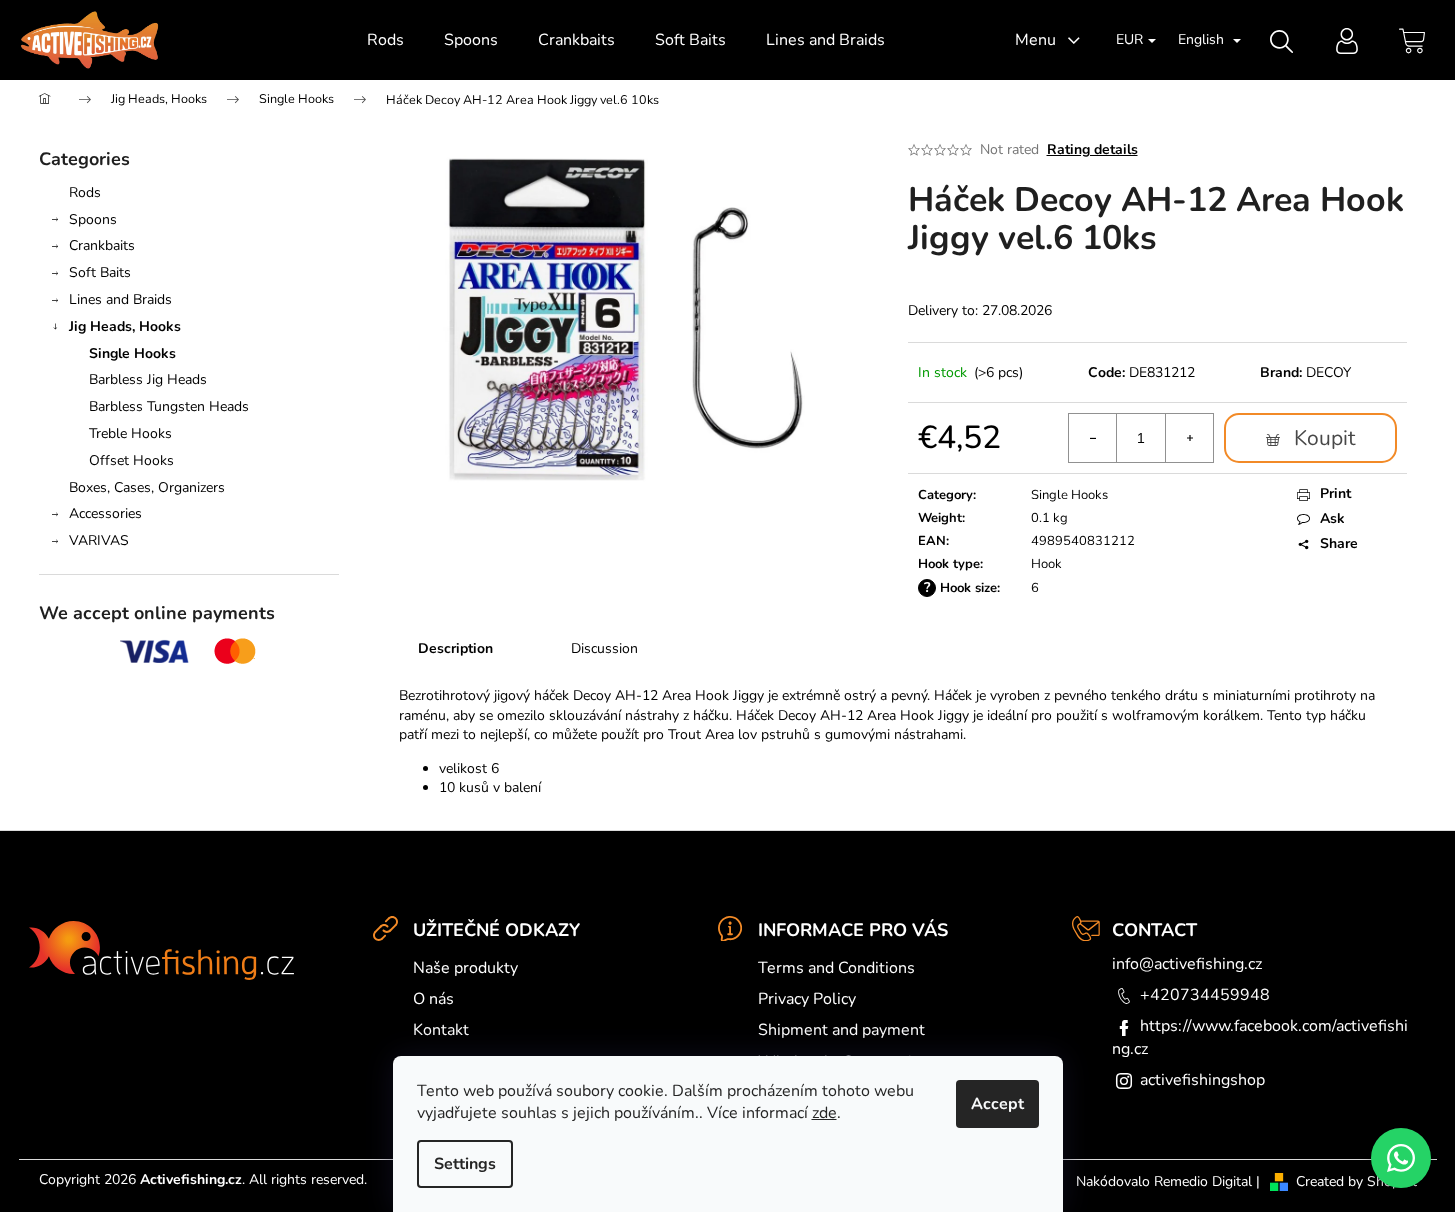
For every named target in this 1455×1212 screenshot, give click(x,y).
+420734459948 (1205, 995)
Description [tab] (455, 648)
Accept (997, 1104)
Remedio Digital (1203, 1181)
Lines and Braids (120, 299)
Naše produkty (465, 968)
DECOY (1328, 372)
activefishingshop (1202, 1080)
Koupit (1324, 438)
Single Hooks (132, 353)
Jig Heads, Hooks (125, 326)
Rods (85, 192)
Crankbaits (102, 245)
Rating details (1092, 149)
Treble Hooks (130, 433)
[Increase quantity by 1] (1189, 438)
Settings (465, 1164)
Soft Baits (100, 272)
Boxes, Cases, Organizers (147, 487)
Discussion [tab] (604, 648)
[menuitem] (385, 40)
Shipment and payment (841, 1030)
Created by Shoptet (1356, 1181)
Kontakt (441, 1030)
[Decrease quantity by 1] (1093, 438)
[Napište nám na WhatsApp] (1401, 1158)
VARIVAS (99, 540)
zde (824, 1113)
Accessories (105, 513)
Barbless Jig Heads (148, 379)
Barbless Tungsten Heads (169, 406)
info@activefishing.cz (1187, 964)
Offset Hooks (131, 460)
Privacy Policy (807, 999)
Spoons (93, 219)
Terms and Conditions (836, 968)
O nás (433, 999)
